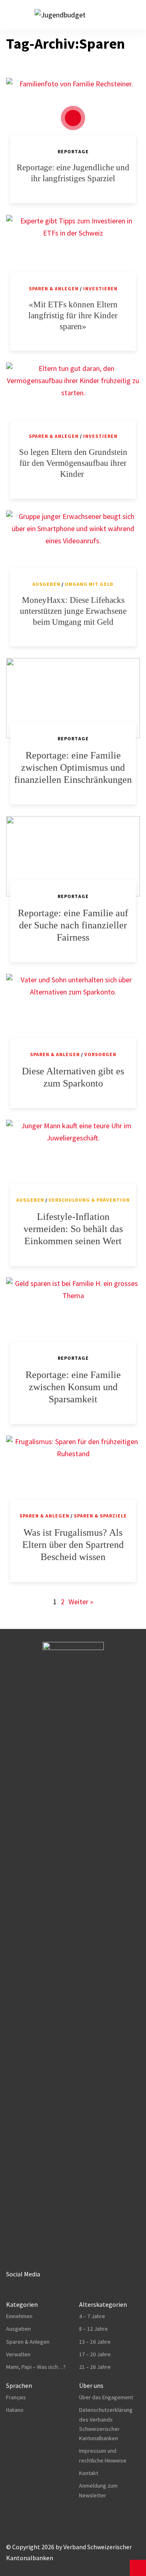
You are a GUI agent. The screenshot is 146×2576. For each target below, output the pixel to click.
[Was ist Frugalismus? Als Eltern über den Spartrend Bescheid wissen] (73, 1476)
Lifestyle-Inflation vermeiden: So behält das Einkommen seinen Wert (73, 1229)
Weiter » (81, 1602)
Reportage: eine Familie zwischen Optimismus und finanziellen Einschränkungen (73, 767)
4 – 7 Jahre (92, 2316)
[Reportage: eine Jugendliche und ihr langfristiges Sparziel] (73, 118)
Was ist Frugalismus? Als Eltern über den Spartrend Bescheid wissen (73, 1545)
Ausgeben (46, 584)
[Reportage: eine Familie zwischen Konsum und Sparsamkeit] (73, 1318)
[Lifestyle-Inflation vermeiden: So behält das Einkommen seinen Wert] (73, 1160)
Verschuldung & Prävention (89, 1200)
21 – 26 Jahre (95, 2367)
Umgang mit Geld (89, 584)
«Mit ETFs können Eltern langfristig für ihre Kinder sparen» (73, 315)
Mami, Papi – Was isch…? (36, 2367)
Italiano (15, 2410)
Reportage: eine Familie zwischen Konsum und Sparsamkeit (73, 1387)
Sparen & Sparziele (100, 1516)
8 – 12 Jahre (93, 2329)
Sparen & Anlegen (54, 288)
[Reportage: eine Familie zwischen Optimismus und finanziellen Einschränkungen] (73, 698)
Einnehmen (19, 2316)
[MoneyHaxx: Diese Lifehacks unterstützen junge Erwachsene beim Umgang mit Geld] (73, 551)
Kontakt (89, 2473)
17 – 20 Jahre (95, 2354)
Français (16, 2397)
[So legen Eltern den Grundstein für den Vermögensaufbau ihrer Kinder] (73, 403)
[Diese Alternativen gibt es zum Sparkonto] (73, 1014)
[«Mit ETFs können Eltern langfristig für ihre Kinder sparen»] (73, 255)
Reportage (73, 151)
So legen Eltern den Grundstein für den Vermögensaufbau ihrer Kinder (73, 463)
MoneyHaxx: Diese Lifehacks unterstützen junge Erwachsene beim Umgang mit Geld (73, 611)
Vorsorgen (100, 1054)
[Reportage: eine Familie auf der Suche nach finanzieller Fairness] (73, 856)
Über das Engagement (106, 2397)
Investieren (100, 288)
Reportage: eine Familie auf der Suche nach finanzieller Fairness (73, 925)
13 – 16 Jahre (95, 2342)
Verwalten (18, 2354)
